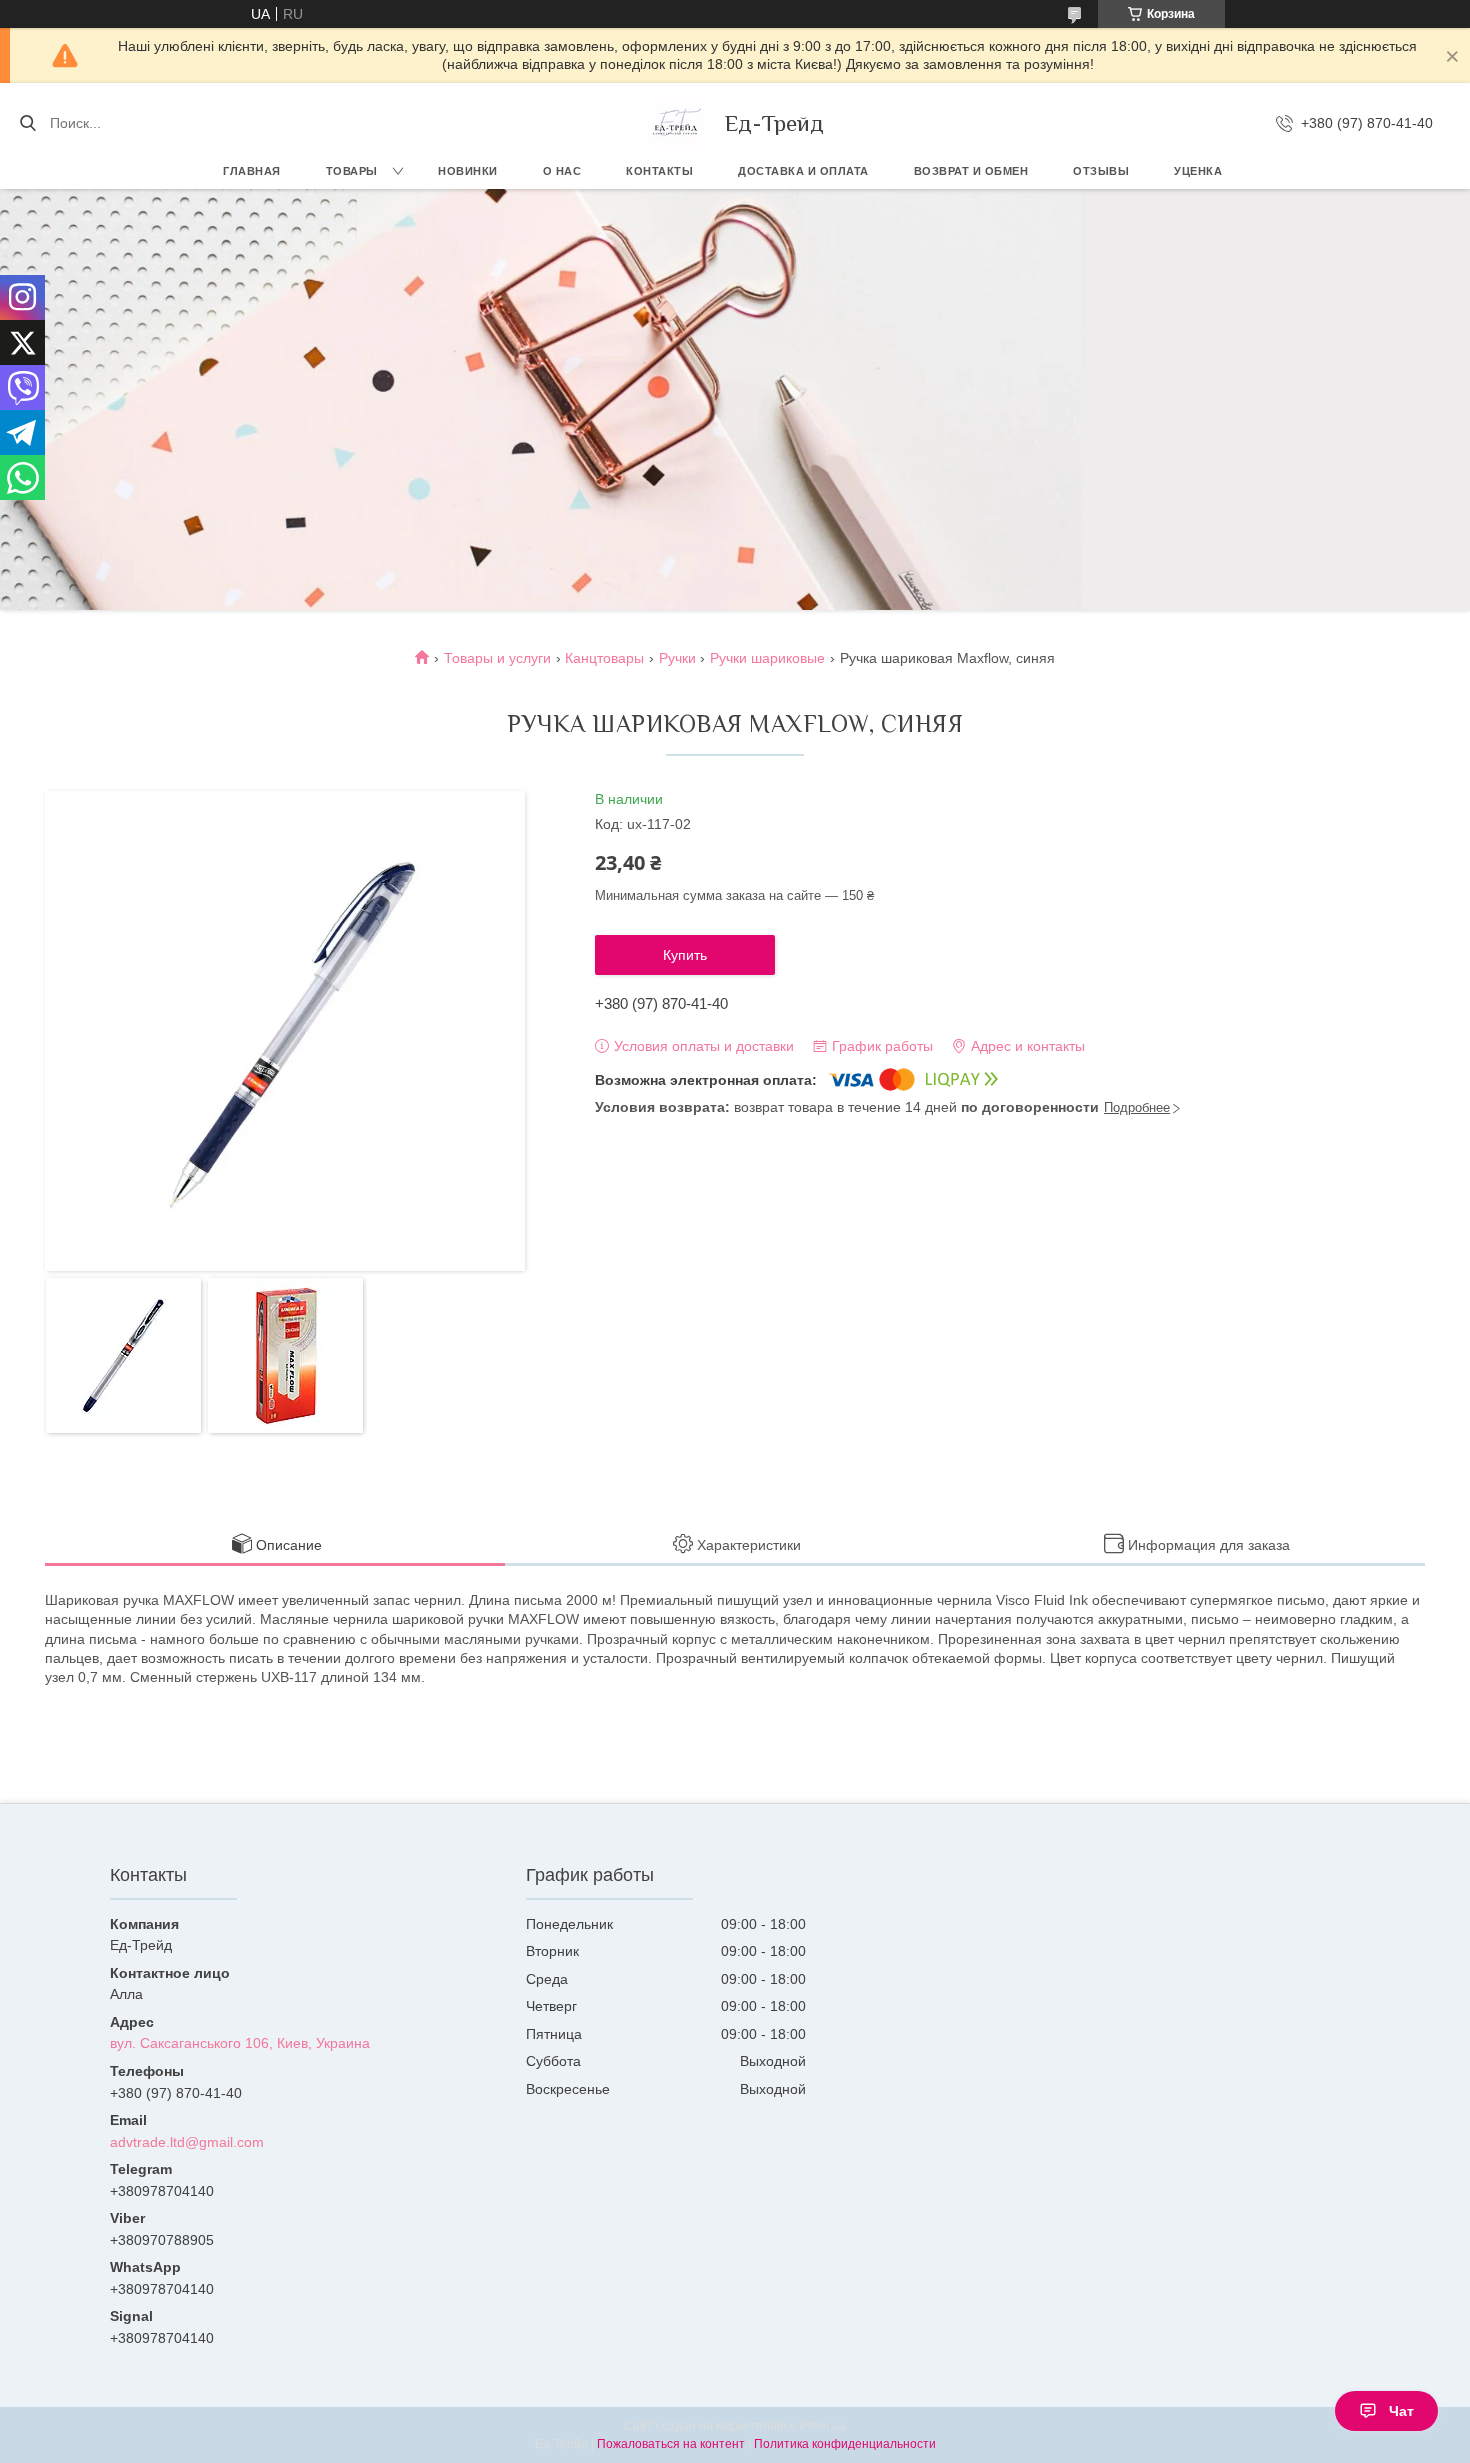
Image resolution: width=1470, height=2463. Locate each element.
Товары (352, 171)
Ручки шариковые (767, 658)
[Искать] (27, 123)
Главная (252, 171)
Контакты (659, 171)
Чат (1401, 2411)
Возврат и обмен (971, 171)
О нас (562, 171)
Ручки (677, 658)
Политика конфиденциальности (845, 2444)
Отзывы (1101, 171)
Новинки (468, 171)
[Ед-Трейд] (675, 123)
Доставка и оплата (803, 171)
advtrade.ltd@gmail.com (187, 2142)
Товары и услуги (497, 658)
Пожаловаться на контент (671, 2444)
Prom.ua (823, 2426)
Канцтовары (604, 658)
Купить (685, 955)
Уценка (1198, 171)
